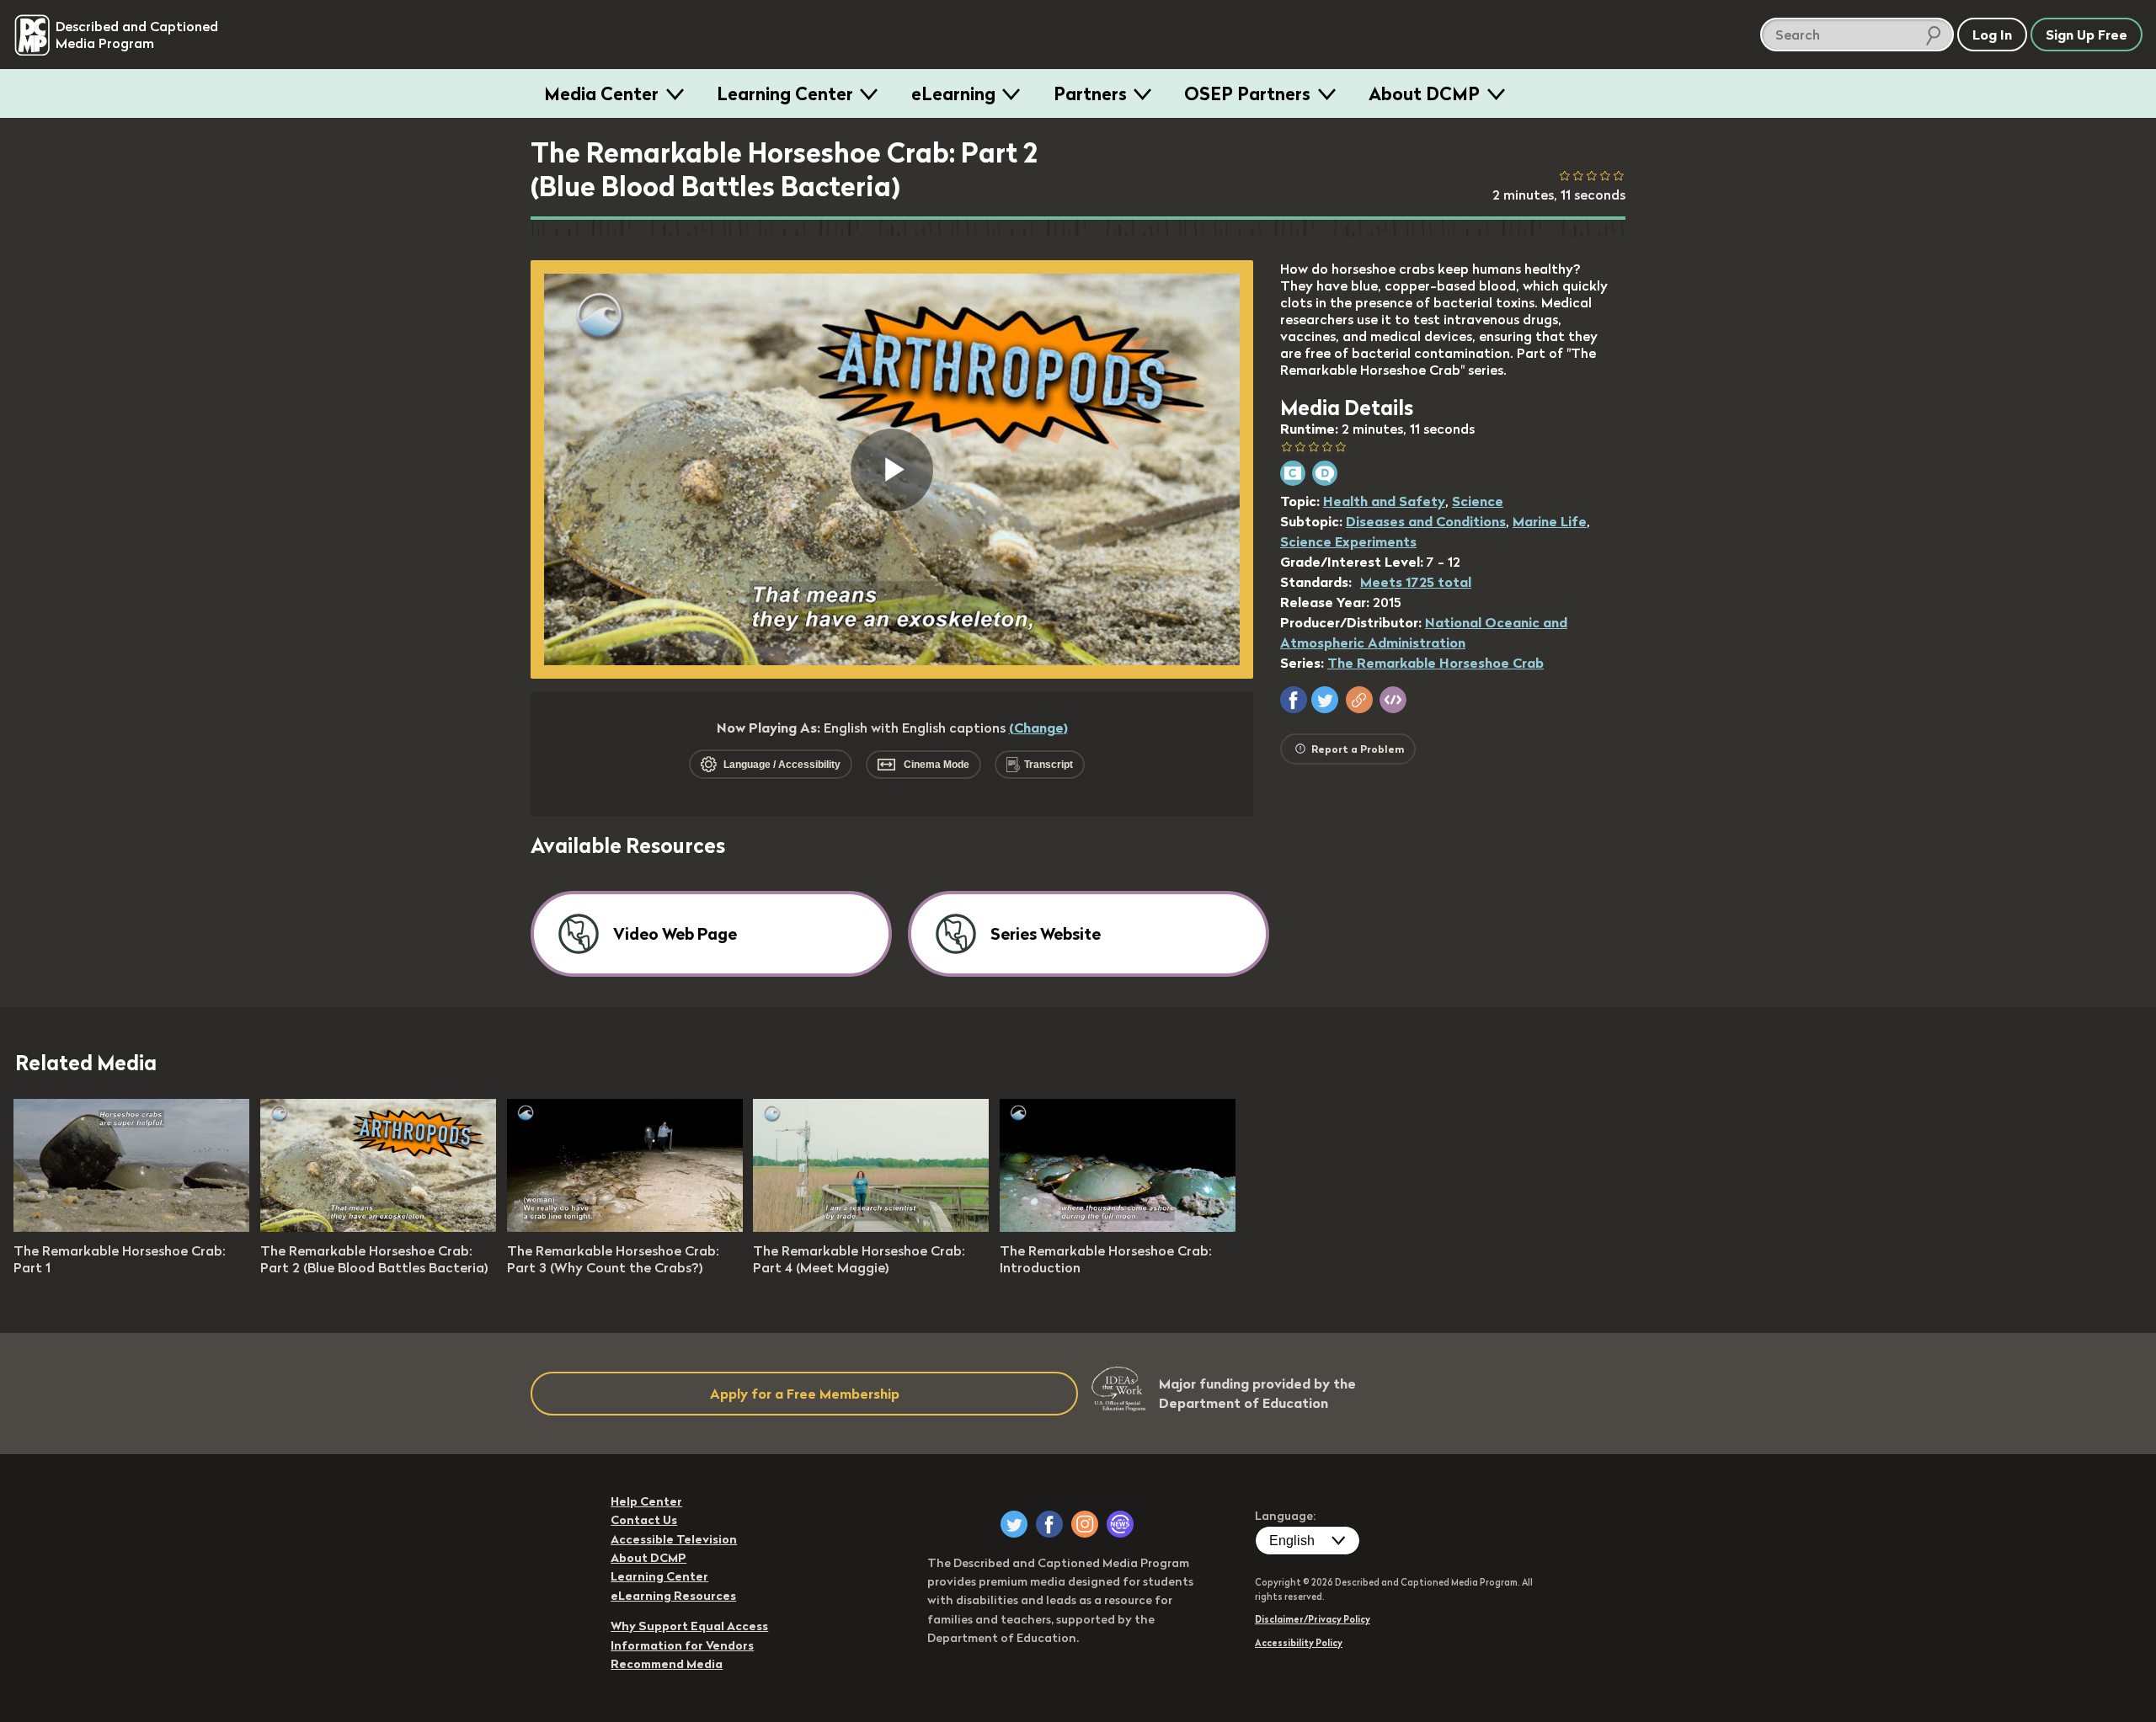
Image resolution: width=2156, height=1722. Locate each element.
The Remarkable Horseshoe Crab (1436, 663)
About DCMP (1424, 93)
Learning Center (785, 93)
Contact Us (644, 1520)
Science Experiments (1348, 541)
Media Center (601, 93)
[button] (1294, 700)
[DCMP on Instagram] (1085, 1524)
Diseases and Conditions (1426, 521)
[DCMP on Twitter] (1014, 1524)
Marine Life (1550, 521)
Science (1478, 501)
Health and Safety (1384, 501)
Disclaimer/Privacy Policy (1313, 1619)
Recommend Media (667, 1664)
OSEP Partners (1247, 93)
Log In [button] (1992, 35)
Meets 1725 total (1416, 582)
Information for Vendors (682, 1645)
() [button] (1038, 728)
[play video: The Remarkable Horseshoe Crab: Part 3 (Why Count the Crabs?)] (625, 1227)
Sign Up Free (2087, 35)
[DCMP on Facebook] (1049, 1524)
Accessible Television (674, 1539)
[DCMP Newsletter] (1120, 1524)
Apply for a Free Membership (805, 1394)
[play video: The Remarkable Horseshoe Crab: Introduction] (1118, 1227)
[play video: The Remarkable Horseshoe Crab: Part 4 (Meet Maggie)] (871, 1227)
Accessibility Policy (1299, 1643)
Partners (1090, 93)
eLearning (953, 93)
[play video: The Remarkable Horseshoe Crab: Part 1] (131, 1227)
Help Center (646, 1501)
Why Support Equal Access (689, 1626)
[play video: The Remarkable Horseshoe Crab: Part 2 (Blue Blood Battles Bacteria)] (378, 1227)
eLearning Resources (673, 1596)
